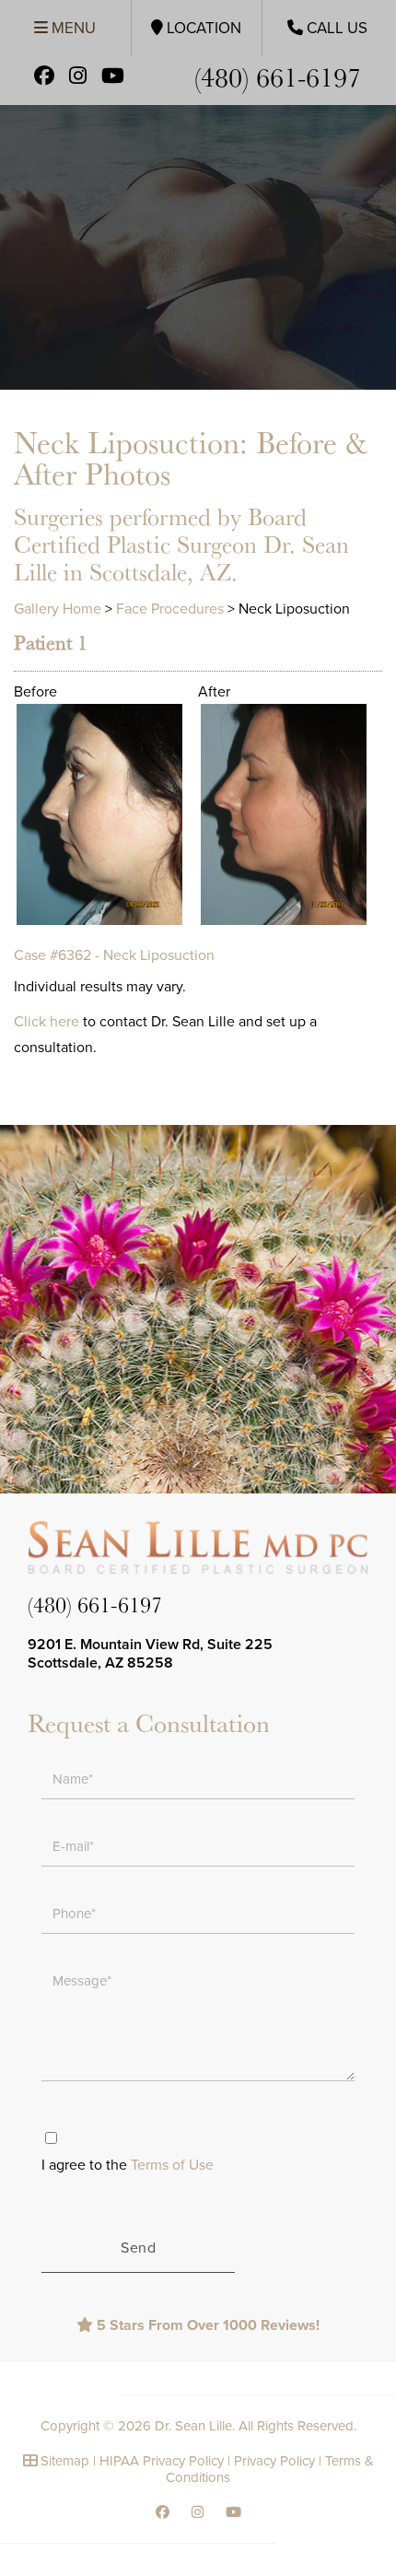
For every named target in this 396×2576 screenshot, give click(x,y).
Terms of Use (172, 2165)
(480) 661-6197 (278, 76)
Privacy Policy (274, 2461)
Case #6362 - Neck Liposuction (114, 955)
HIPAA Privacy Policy (162, 2461)
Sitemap (65, 2461)
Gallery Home (58, 609)
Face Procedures (170, 609)
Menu (72, 28)
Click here (47, 1022)
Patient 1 (51, 642)
